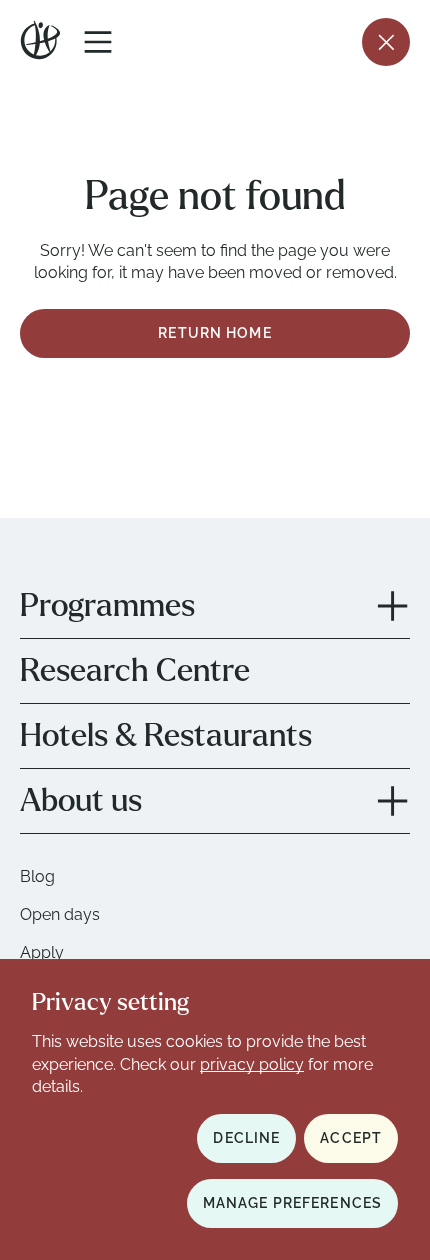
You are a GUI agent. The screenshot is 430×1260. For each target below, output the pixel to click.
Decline (246, 1138)
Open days (60, 914)
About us (81, 801)
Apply (42, 952)
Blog (37, 876)
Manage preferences (292, 1203)
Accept (351, 1138)
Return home (214, 333)
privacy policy (252, 1064)
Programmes (107, 606)
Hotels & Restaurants (166, 736)
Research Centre (135, 671)
